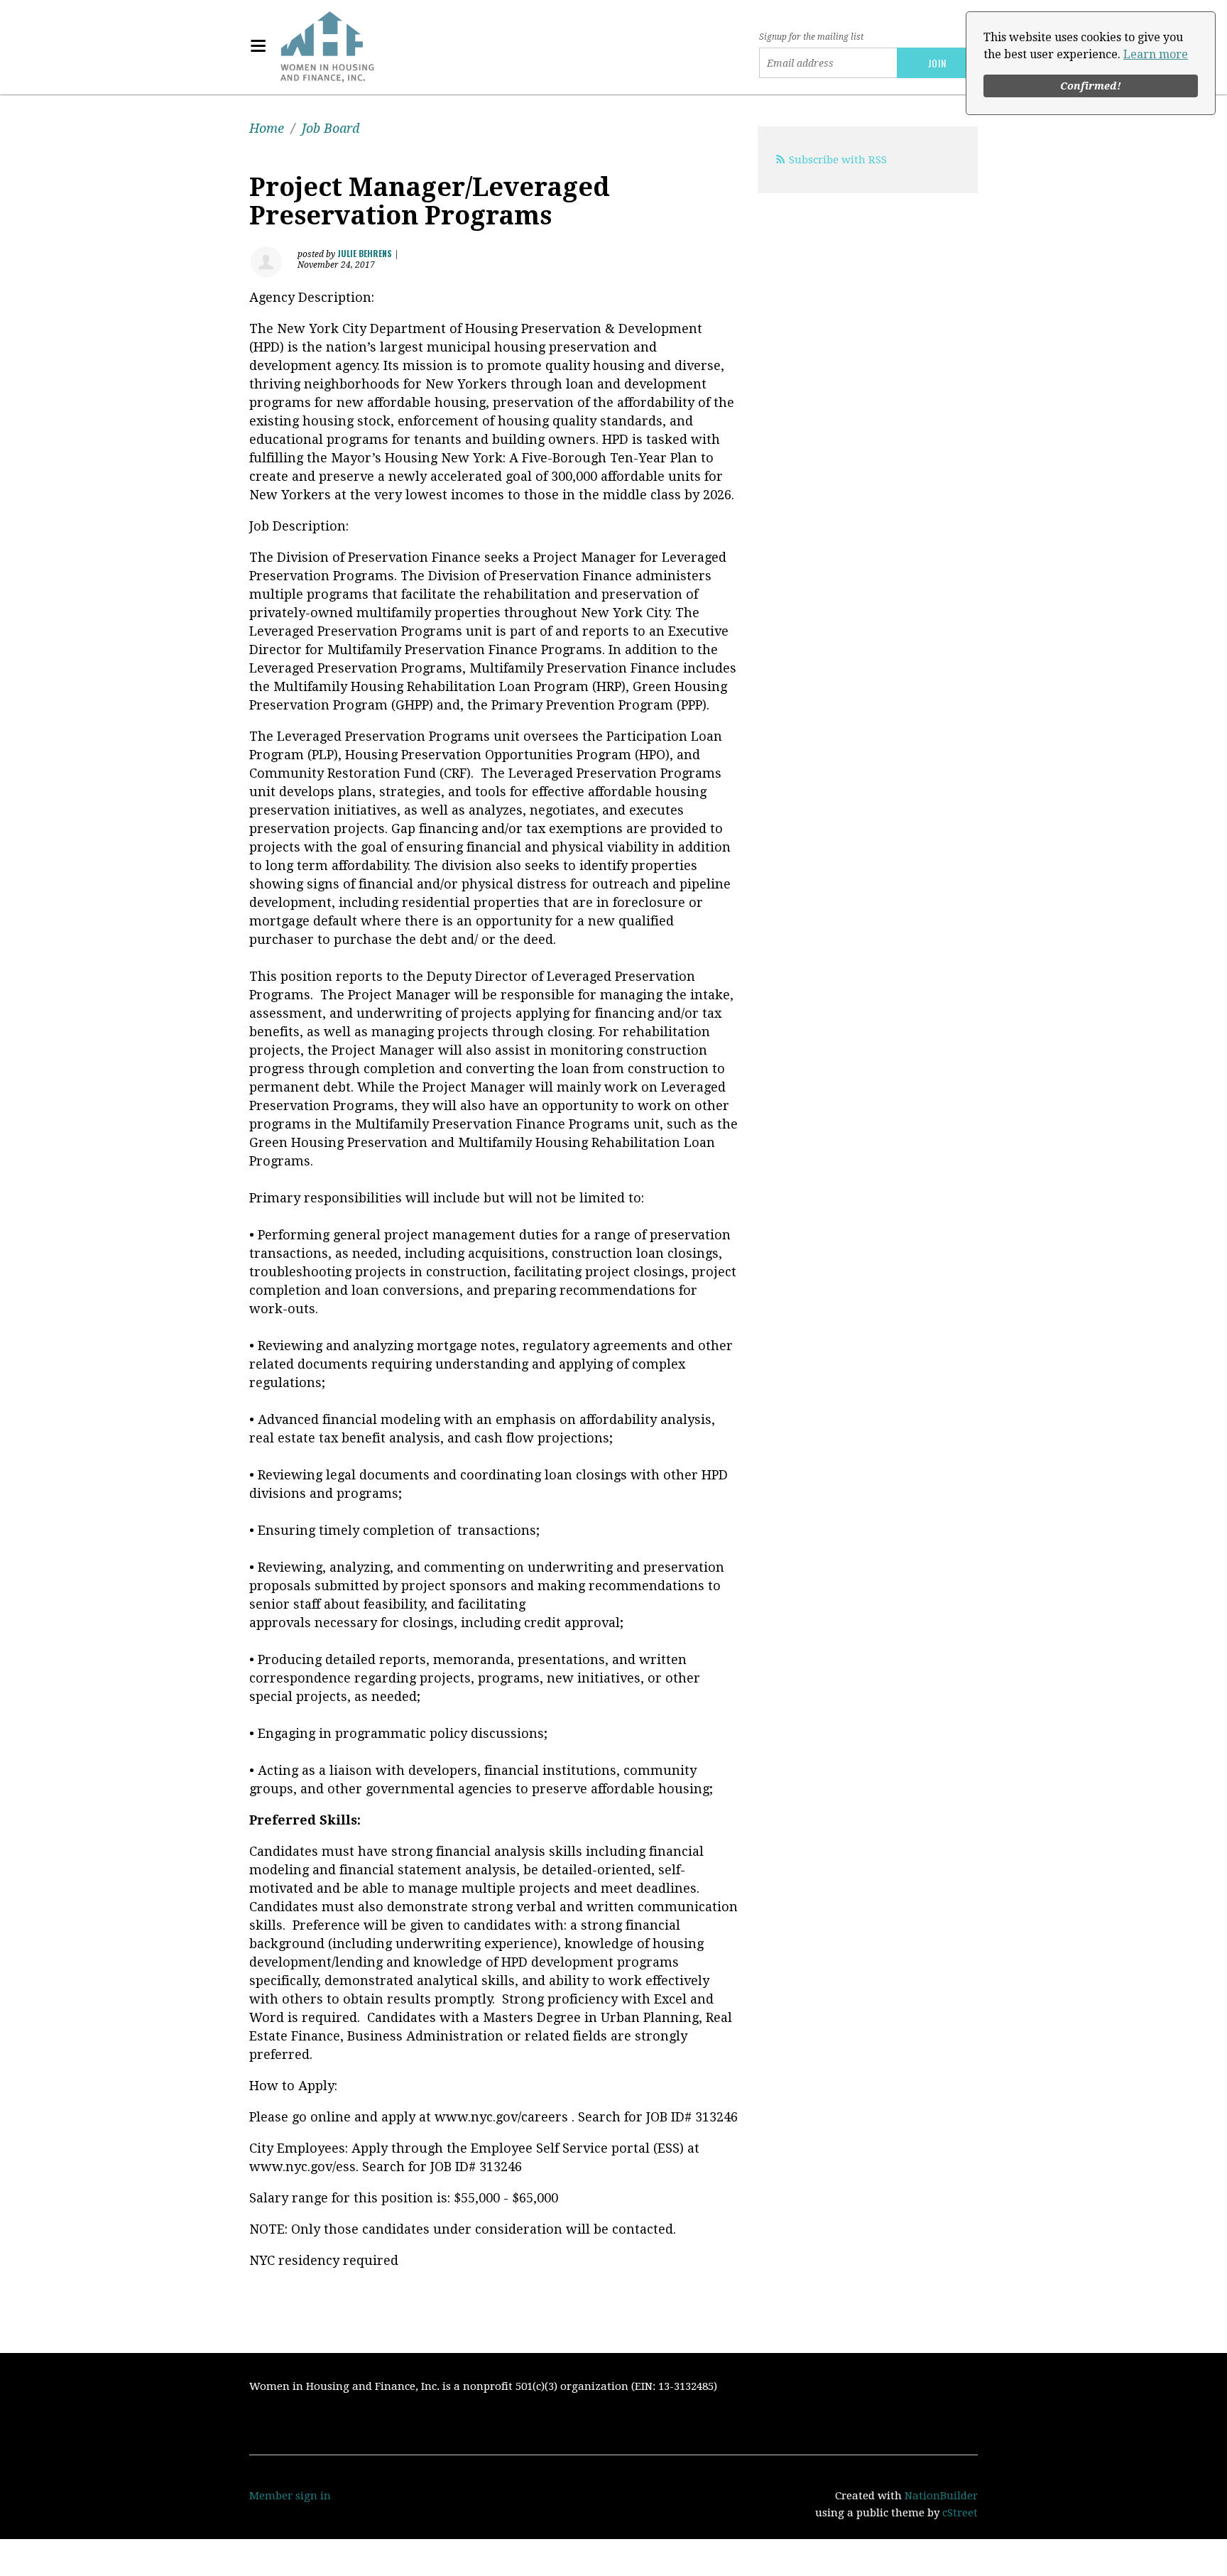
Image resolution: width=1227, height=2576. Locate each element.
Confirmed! (1091, 86)
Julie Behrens (365, 253)
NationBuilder (941, 2496)
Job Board (331, 128)
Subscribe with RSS (838, 160)
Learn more (1156, 54)
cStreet (960, 2513)
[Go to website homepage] (327, 46)
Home (267, 128)
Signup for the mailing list (811, 37)
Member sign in (290, 2496)
